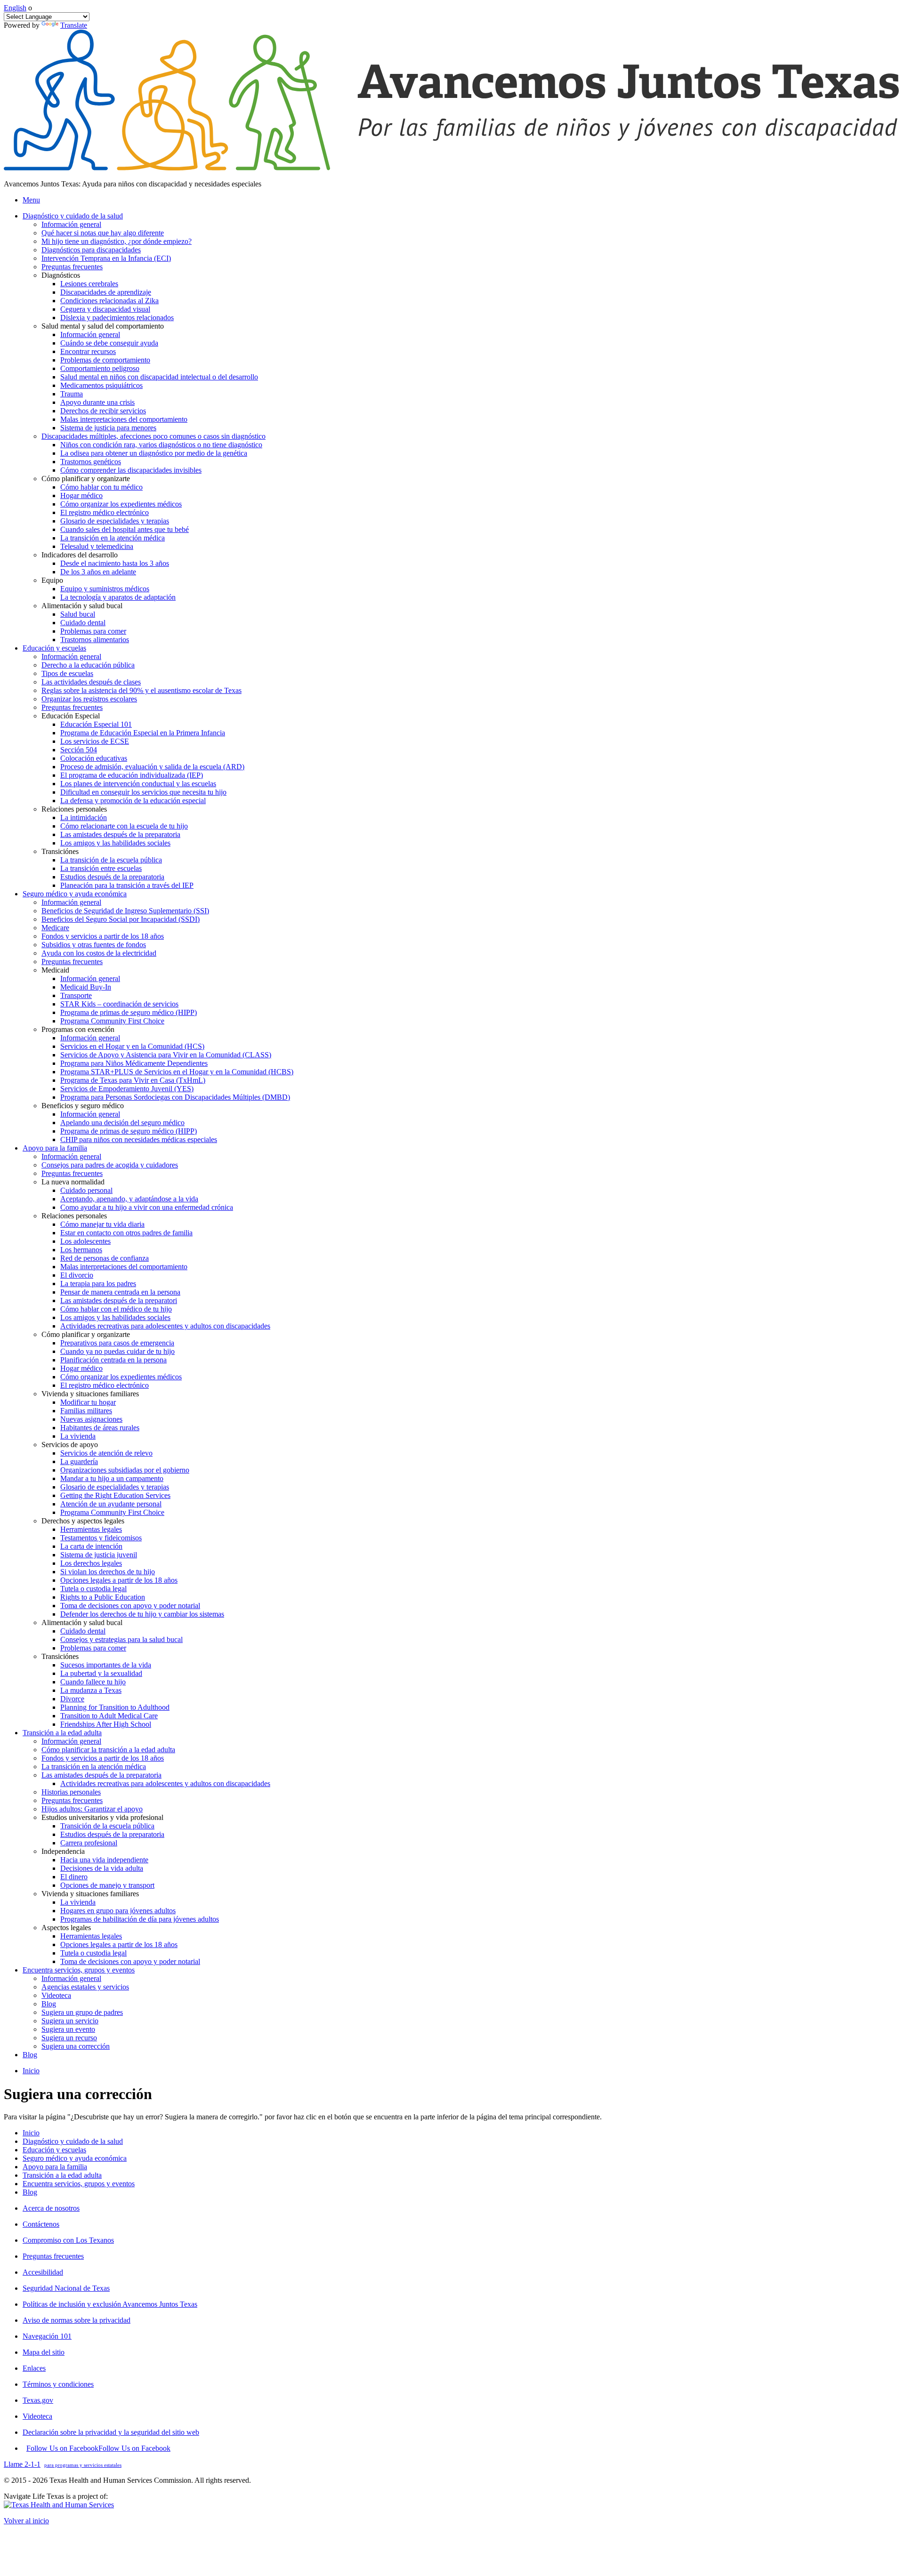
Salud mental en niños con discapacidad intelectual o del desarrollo (159, 377)
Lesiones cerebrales (89, 284)
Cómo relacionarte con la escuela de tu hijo (124, 826)
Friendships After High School (106, 1724)
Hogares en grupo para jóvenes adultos (118, 1911)
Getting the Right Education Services (115, 1495)
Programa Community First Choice (112, 1021)
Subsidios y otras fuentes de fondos (94, 945)
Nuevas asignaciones (91, 1419)
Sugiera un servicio (70, 2021)
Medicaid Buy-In (86, 987)
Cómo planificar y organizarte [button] (86, 479)
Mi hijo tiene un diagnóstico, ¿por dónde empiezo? (117, 241)
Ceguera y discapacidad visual (105, 309)
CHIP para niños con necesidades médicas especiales (139, 1139)
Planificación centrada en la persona (113, 1360)
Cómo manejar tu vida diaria (102, 1224)
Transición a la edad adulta (62, 2175)
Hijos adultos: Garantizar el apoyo (92, 1809)
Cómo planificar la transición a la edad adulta (108, 1750)
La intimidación (84, 817)
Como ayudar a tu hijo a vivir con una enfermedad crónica (147, 1207)
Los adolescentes (85, 1241)
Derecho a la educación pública (88, 665)
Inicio (31, 2071)
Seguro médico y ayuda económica (75, 2158)
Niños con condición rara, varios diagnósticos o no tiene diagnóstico (161, 445)
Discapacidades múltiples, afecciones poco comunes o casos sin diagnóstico (153, 436)
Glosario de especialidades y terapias (115, 521)
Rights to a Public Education (103, 1597)
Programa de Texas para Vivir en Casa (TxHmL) (133, 1080)
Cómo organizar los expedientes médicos (121, 504)
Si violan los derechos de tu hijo (108, 1572)
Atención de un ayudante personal (111, 1504)
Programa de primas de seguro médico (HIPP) (129, 1012)
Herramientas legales (91, 1529)
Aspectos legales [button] (66, 1928)
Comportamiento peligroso (100, 368)
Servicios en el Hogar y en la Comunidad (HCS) (132, 1046)
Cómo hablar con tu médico (101, 487)
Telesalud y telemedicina (97, 546)
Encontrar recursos (88, 351)
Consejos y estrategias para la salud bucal (121, 1639)
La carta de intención (91, 1546)
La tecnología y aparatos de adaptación (118, 597)
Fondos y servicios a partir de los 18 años (103, 936)
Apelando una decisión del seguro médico (122, 1123)
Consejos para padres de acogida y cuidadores (110, 1165)
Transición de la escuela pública (107, 1826)
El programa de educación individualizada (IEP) (132, 775)
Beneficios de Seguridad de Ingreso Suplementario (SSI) (125, 911)
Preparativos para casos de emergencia (117, 1343)
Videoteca (56, 1995)
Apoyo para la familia (55, 2167)
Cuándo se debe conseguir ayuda (109, 343)
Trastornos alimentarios (95, 640)
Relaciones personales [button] (74, 809)
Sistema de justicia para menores (108, 428)
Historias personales (71, 1792)
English (15, 8)
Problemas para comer (93, 631)
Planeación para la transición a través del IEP (127, 885)
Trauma (72, 394)
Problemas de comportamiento (105, 360)
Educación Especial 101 (96, 724)
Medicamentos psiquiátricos (101, 385)
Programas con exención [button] (78, 1029)
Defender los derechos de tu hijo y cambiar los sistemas (142, 1614)
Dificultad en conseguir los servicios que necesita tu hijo (143, 792)
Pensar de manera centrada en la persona (120, 1292)
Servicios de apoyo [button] (70, 1445)
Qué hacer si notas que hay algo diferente (103, 233)
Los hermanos (81, 1250)
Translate (74, 25)
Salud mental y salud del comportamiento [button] (103, 326)
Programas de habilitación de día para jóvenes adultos (140, 1919)
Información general (71, 224)
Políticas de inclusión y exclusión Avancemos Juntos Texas (110, 2304)
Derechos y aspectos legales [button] (83, 1521)
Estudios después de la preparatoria (112, 877)
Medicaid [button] (55, 970)
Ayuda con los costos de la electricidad (99, 953)
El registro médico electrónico (105, 512)
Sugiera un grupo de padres (82, 2012)
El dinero (74, 1877)
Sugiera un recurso (69, 2038)
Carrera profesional (89, 1843)
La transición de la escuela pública (111, 860)
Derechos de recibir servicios (103, 411)
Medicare (55, 928)
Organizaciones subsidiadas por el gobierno (125, 1470)
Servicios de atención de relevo (106, 1453)
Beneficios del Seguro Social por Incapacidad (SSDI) (121, 919)
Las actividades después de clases (91, 682)
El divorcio (77, 1275)
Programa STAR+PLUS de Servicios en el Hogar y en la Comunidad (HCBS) (177, 1072)
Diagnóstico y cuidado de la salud (73, 2141)
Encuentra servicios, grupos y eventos (79, 2184)
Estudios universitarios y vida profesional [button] (102, 1817)
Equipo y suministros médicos (105, 589)
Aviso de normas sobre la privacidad (77, 2320)
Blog (49, 2004)
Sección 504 (79, 750)
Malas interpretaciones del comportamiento (124, 419)
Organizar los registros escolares (89, 699)
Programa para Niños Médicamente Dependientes (134, 1063)
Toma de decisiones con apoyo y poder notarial (130, 1606)
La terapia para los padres (98, 1284)
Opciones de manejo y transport (107, 1885)
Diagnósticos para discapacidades (91, 250)
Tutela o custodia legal (93, 1589)
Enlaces (34, 2368)
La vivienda (78, 1436)
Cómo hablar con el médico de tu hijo (116, 1309)
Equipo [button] (52, 580)
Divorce (72, 1699)
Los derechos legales (91, 1563)
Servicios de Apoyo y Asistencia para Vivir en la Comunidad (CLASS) (166, 1055)
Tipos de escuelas (67, 673)
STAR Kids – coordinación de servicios (119, 1004)
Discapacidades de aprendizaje (106, 292)
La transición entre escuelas (101, 868)
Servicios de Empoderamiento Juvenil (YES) (127, 1089)
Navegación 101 (47, 2336)
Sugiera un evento (68, 2029)
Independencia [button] (63, 1851)
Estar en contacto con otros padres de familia (126, 1233)
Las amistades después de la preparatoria (120, 834)
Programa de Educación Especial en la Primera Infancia (143, 733)
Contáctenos (41, 2224)
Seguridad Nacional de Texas (66, 2288)
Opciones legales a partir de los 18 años (119, 1580)
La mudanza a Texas (91, 1690)
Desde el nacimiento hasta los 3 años (115, 563)
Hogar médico (81, 495)
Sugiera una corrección (76, 2046)
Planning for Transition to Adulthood (115, 1707)
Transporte (76, 995)
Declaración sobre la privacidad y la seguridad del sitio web (111, 2432)
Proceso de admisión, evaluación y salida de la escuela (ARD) (152, 767)
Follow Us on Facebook (98, 2448)
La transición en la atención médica (113, 538)
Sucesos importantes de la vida (106, 1665)
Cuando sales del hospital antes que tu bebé (125, 529)
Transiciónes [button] (60, 851)
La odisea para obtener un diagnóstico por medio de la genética (154, 453)
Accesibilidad (43, 2272)
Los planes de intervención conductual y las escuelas (138, 784)
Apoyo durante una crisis (97, 402)
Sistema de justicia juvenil (99, 1555)
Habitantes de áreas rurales (100, 1428)
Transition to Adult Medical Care (109, 1716)
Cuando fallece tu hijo (93, 1682)
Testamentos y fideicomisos (101, 1538)
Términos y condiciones (58, 2384)
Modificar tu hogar (88, 1402)
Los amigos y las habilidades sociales (115, 843)
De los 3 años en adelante (98, 572)
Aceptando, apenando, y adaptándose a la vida (129, 1199)
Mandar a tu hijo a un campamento (112, 1478)
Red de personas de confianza (105, 1258)
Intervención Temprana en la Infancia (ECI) (106, 258)
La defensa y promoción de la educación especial (133, 801)
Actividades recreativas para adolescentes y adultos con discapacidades (165, 1326)
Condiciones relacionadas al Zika (109, 301)
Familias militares (86, 1411)
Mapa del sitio (44, 2352)
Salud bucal (78, 614)
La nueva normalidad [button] (73, 1182)
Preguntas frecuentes (72, 267)
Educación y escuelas (54, 2150)
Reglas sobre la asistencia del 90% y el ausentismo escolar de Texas (141, 690)
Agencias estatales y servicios (85, 1987)
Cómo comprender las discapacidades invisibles (131, 470)
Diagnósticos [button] (61, 275)
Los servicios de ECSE (95, 741)
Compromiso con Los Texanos (68, 2240)
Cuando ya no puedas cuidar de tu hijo (117, 1351)
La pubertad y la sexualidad (101, 1673)
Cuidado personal (86, 1190)
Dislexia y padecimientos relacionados (117, 318)
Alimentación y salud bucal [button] (82, 606)
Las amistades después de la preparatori (119, 1300)
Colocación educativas (94, 758)
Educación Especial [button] (71, 716)
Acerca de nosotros (51, 2208)
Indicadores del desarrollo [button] (80, 555)
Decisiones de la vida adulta (102, 1868)
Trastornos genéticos (91, 462)
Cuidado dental (83, 623)
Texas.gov (38, 2400)
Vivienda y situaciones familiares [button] (90, 1394)
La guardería (79, 1461)
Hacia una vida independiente (104, 1860)
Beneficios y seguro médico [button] (83, 1106)
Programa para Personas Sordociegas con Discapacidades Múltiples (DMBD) (175, 1097)
